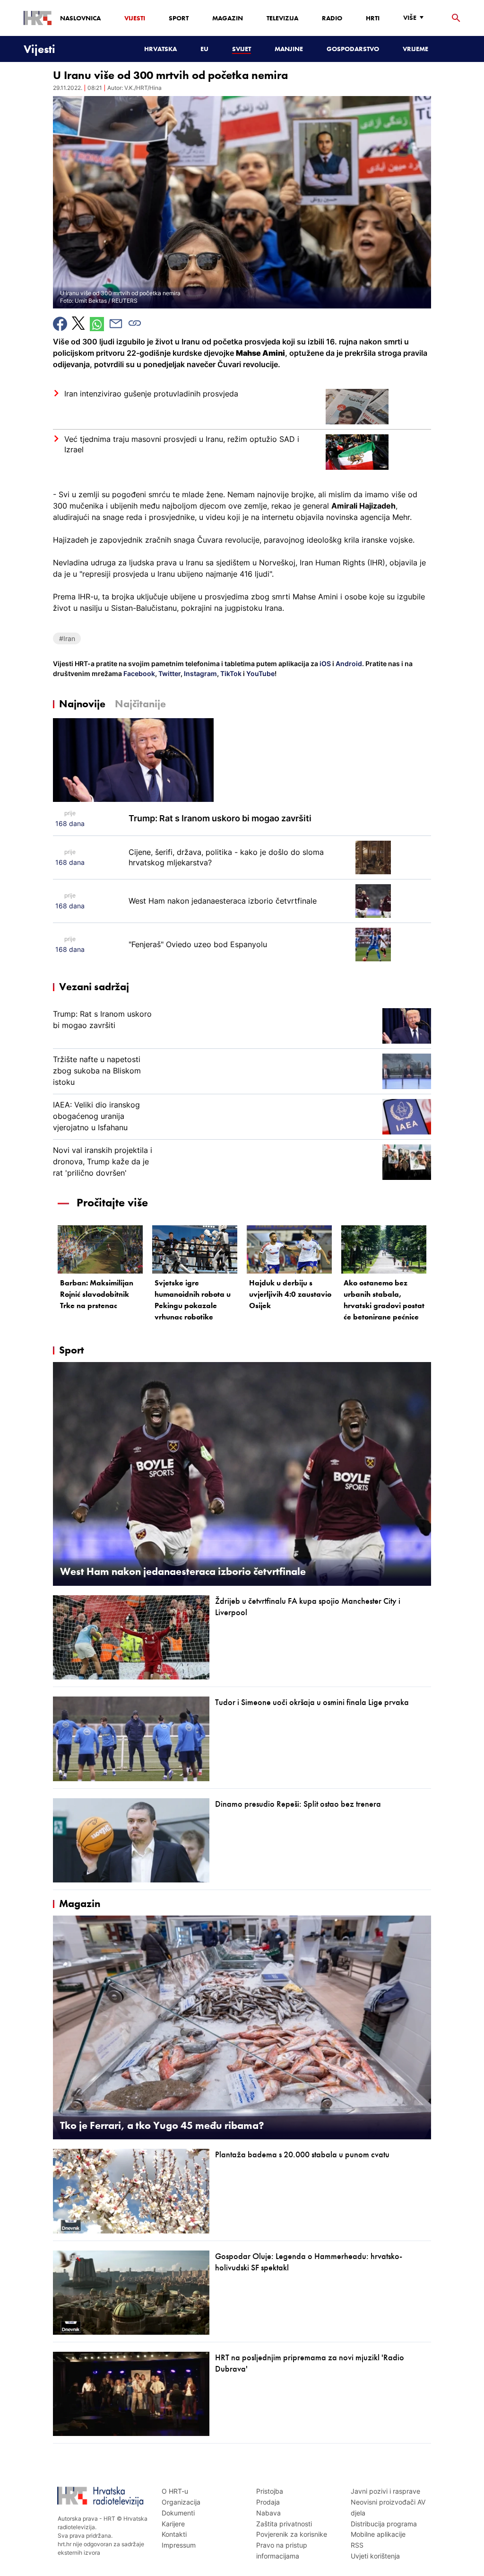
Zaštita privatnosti (284, 2524)
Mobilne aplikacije (378, 2534)
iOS (326, 664)
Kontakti (174, 2534)
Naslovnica (80, 18)
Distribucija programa (384, 2524)
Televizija (282, 18)
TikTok (230, 673)
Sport (179, 18)
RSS (357, 2545)
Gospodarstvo (353, 49)
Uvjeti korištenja (375, 2556)
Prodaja (268, 2502)
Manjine (289, 49)
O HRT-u (175, 2491)
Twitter (169, 673)
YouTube (260, 673)
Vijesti (135, 18)
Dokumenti (178, 2513)
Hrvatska (160, 49)
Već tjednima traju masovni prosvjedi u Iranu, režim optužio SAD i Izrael (182, 444)
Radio (332, 18)
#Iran (67, 638)
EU (204, 49)
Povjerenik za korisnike (292, 2534)
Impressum (179, 2545)
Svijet (242, 49)
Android (349, 664)
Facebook (138, 673)
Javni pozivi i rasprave (385, 2491)
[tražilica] (456, 18)
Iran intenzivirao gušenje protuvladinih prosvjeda (151, 394)
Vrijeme (415, 49)
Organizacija (181, 2502)
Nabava (268, 2513)
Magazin (228, 18)
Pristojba (270, 2491)
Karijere (173, 2524)
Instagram (200, 673)
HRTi (373, 18)
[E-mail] (116, 324)
